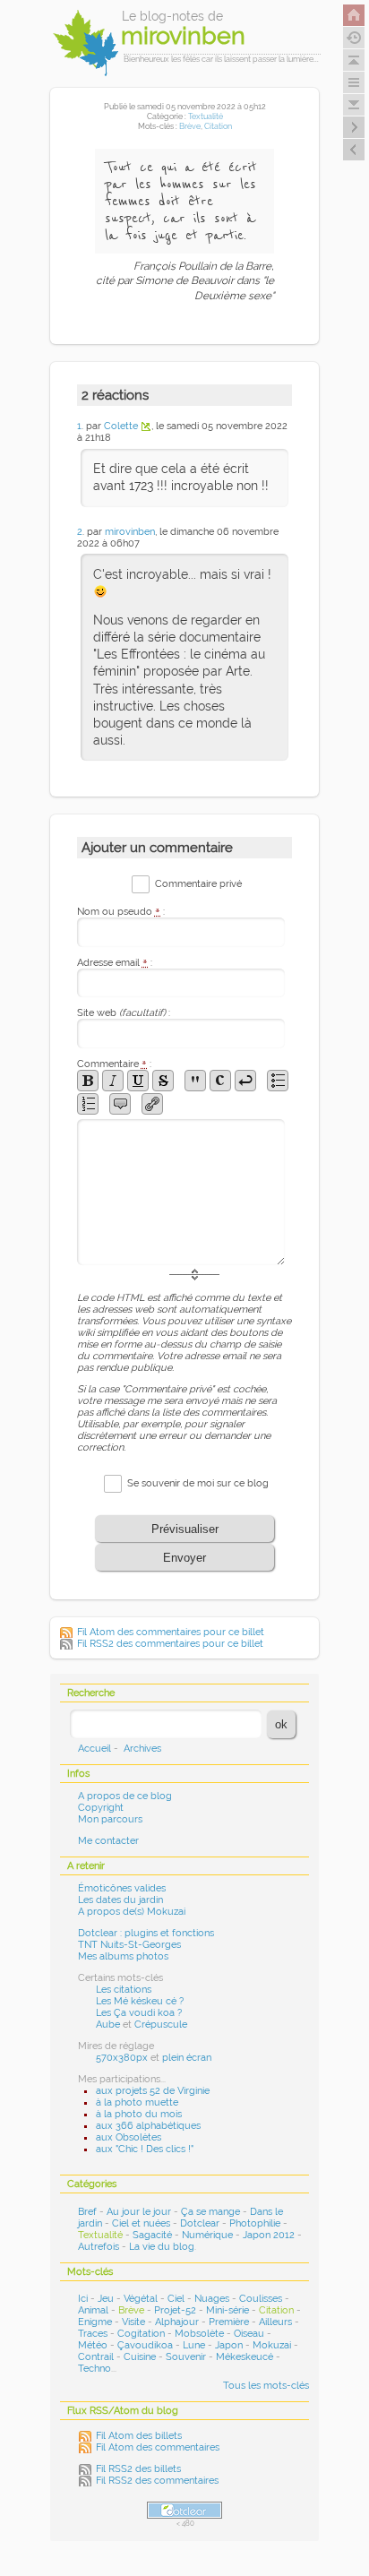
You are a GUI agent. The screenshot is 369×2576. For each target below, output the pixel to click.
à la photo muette (137, 2102)
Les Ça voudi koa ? (139, 2013)
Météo (93, 2345)
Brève (190, 126)
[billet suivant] (354, 150)
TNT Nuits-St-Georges (129, 1945)
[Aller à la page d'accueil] (354, 15)
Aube (108, 2025)
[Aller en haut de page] (354, 60)
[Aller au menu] (354, 82)
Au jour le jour (139, 2212)
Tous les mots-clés (266, 2386)
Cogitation (141, 2334)
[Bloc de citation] (120, 1104)
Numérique (207, 2235)
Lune (194, 2345)
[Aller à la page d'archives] (354, 38)
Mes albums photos (123, 1956)
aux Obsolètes (129, 2137)
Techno (94, 2369)
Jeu (106, 2299)
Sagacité (152, 2235)
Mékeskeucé (245, 2357)
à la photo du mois (139, 2114)
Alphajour (177, 2322)
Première (229, 2322)
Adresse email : (115, 963)
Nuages (212, 2299)
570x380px (122, 2058)
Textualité (206, 116)
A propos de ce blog (125, 1796)
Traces (93, 2334)
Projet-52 (175, 2310)
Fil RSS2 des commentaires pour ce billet (170, 1644)
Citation (218, 126)
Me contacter (108, 1841)
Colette (121, 426)
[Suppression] (163, 1081)
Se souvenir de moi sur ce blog (198, 1483)
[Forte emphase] (88, 1081)
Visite (133, 2322)
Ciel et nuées (141, 2223)
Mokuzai (272, 2345)
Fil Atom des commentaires (158, 2447)
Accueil (94, 1749)
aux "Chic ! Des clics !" (145, 2149)
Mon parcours (110, 1819)
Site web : (124, 1013)
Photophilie (255, 2223)
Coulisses (261, 2299)
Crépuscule (161, 2025)
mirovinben (130, 532)
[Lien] (152, 1104)
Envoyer (184, 1558)
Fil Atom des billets (139, 2436)
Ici (83, 2299)
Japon (229, 2345)
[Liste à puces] (278, 1081)
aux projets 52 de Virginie (153, 2091)
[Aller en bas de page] (354, 105)
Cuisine (140, 2357)
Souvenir (186, 2357)
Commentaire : (114, 1064)
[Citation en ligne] (195, 1081)
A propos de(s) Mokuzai (132, 1912)
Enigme (95, 2322)
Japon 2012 (269, 2235)
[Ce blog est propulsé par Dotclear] (184, 2510)
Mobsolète (199, 2334)
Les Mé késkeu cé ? (140, 2001)
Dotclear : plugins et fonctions (146, 1933)
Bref (87, 2212)
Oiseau (249, 2334)
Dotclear (200, 2223)
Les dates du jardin (120, 1900)
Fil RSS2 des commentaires (157, 2481)
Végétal (141, 2299)
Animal (93, 2310)
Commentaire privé (198, 884)
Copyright (101, 1808)
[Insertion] (138, 1081)
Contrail (96, 2357)
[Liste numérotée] (88, 1104)
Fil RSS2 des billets (138, 2469)
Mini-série (227, 2310)
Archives (142, 1749)
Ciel (176, 2299)
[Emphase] (113, 1081)
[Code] (220, 1081)
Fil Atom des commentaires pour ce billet (171, 1632)
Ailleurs (275, 2322)
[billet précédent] (354, 127)
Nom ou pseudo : (121, 912)
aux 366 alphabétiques (148, 2126)
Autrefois (99, 2247)
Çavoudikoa (145, 2345)
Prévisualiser (185, 1529)
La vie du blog (162, 2247)
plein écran (187, 2058)
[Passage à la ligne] (245, 1081)
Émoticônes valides (122, 1888)
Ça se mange (210, 2212)
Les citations (124, 1990)
